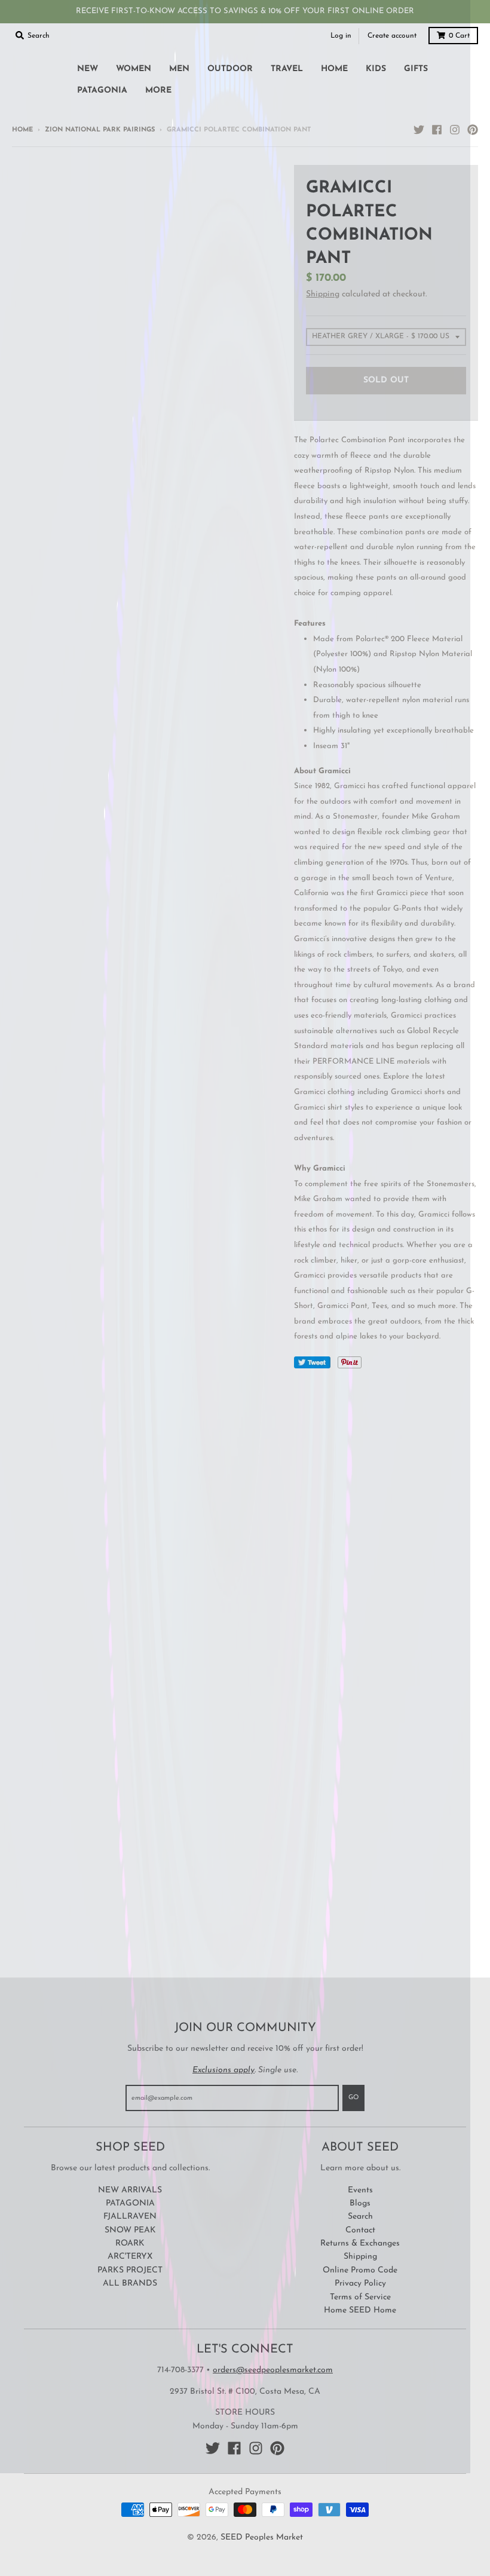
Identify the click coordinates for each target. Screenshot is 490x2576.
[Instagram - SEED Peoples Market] (455, 130)
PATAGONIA (130, 2203)
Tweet (312, 1362)
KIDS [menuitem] (376, 69)
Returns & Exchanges (360, 2243)
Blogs (360, 2203)
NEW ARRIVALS (130, 2190)
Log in (341, 36)
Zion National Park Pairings (100, 130)
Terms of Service (360, 2297)
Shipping (323, 294)
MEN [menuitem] (179, 69)
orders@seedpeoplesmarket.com (273, 2370)
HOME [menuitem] (334, 69)
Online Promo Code (360, 2270)
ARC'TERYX (130, 2257)
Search (360, 2217)
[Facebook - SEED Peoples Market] (437, 130)
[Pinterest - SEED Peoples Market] (473, 130)
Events (360, 2190)
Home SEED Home (360, 2310)
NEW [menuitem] (88, 69)
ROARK (130, 2243)
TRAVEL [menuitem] (287, 69)
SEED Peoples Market (262, 2537)
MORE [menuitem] (158, 91)
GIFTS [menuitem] (416, 69)
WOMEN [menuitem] (134, 69)
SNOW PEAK (130, 2230)
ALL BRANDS (130, 2284)
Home (22, 130)
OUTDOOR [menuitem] (230, 69)
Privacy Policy (360, 2284)
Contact (360, 2230)
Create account (392, 36)
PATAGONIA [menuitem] (102, 91)
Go (353, 2098)
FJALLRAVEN (130, 2217)
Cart (459, 36)
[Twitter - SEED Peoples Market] (419, 130)
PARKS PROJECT (130, 2270)
